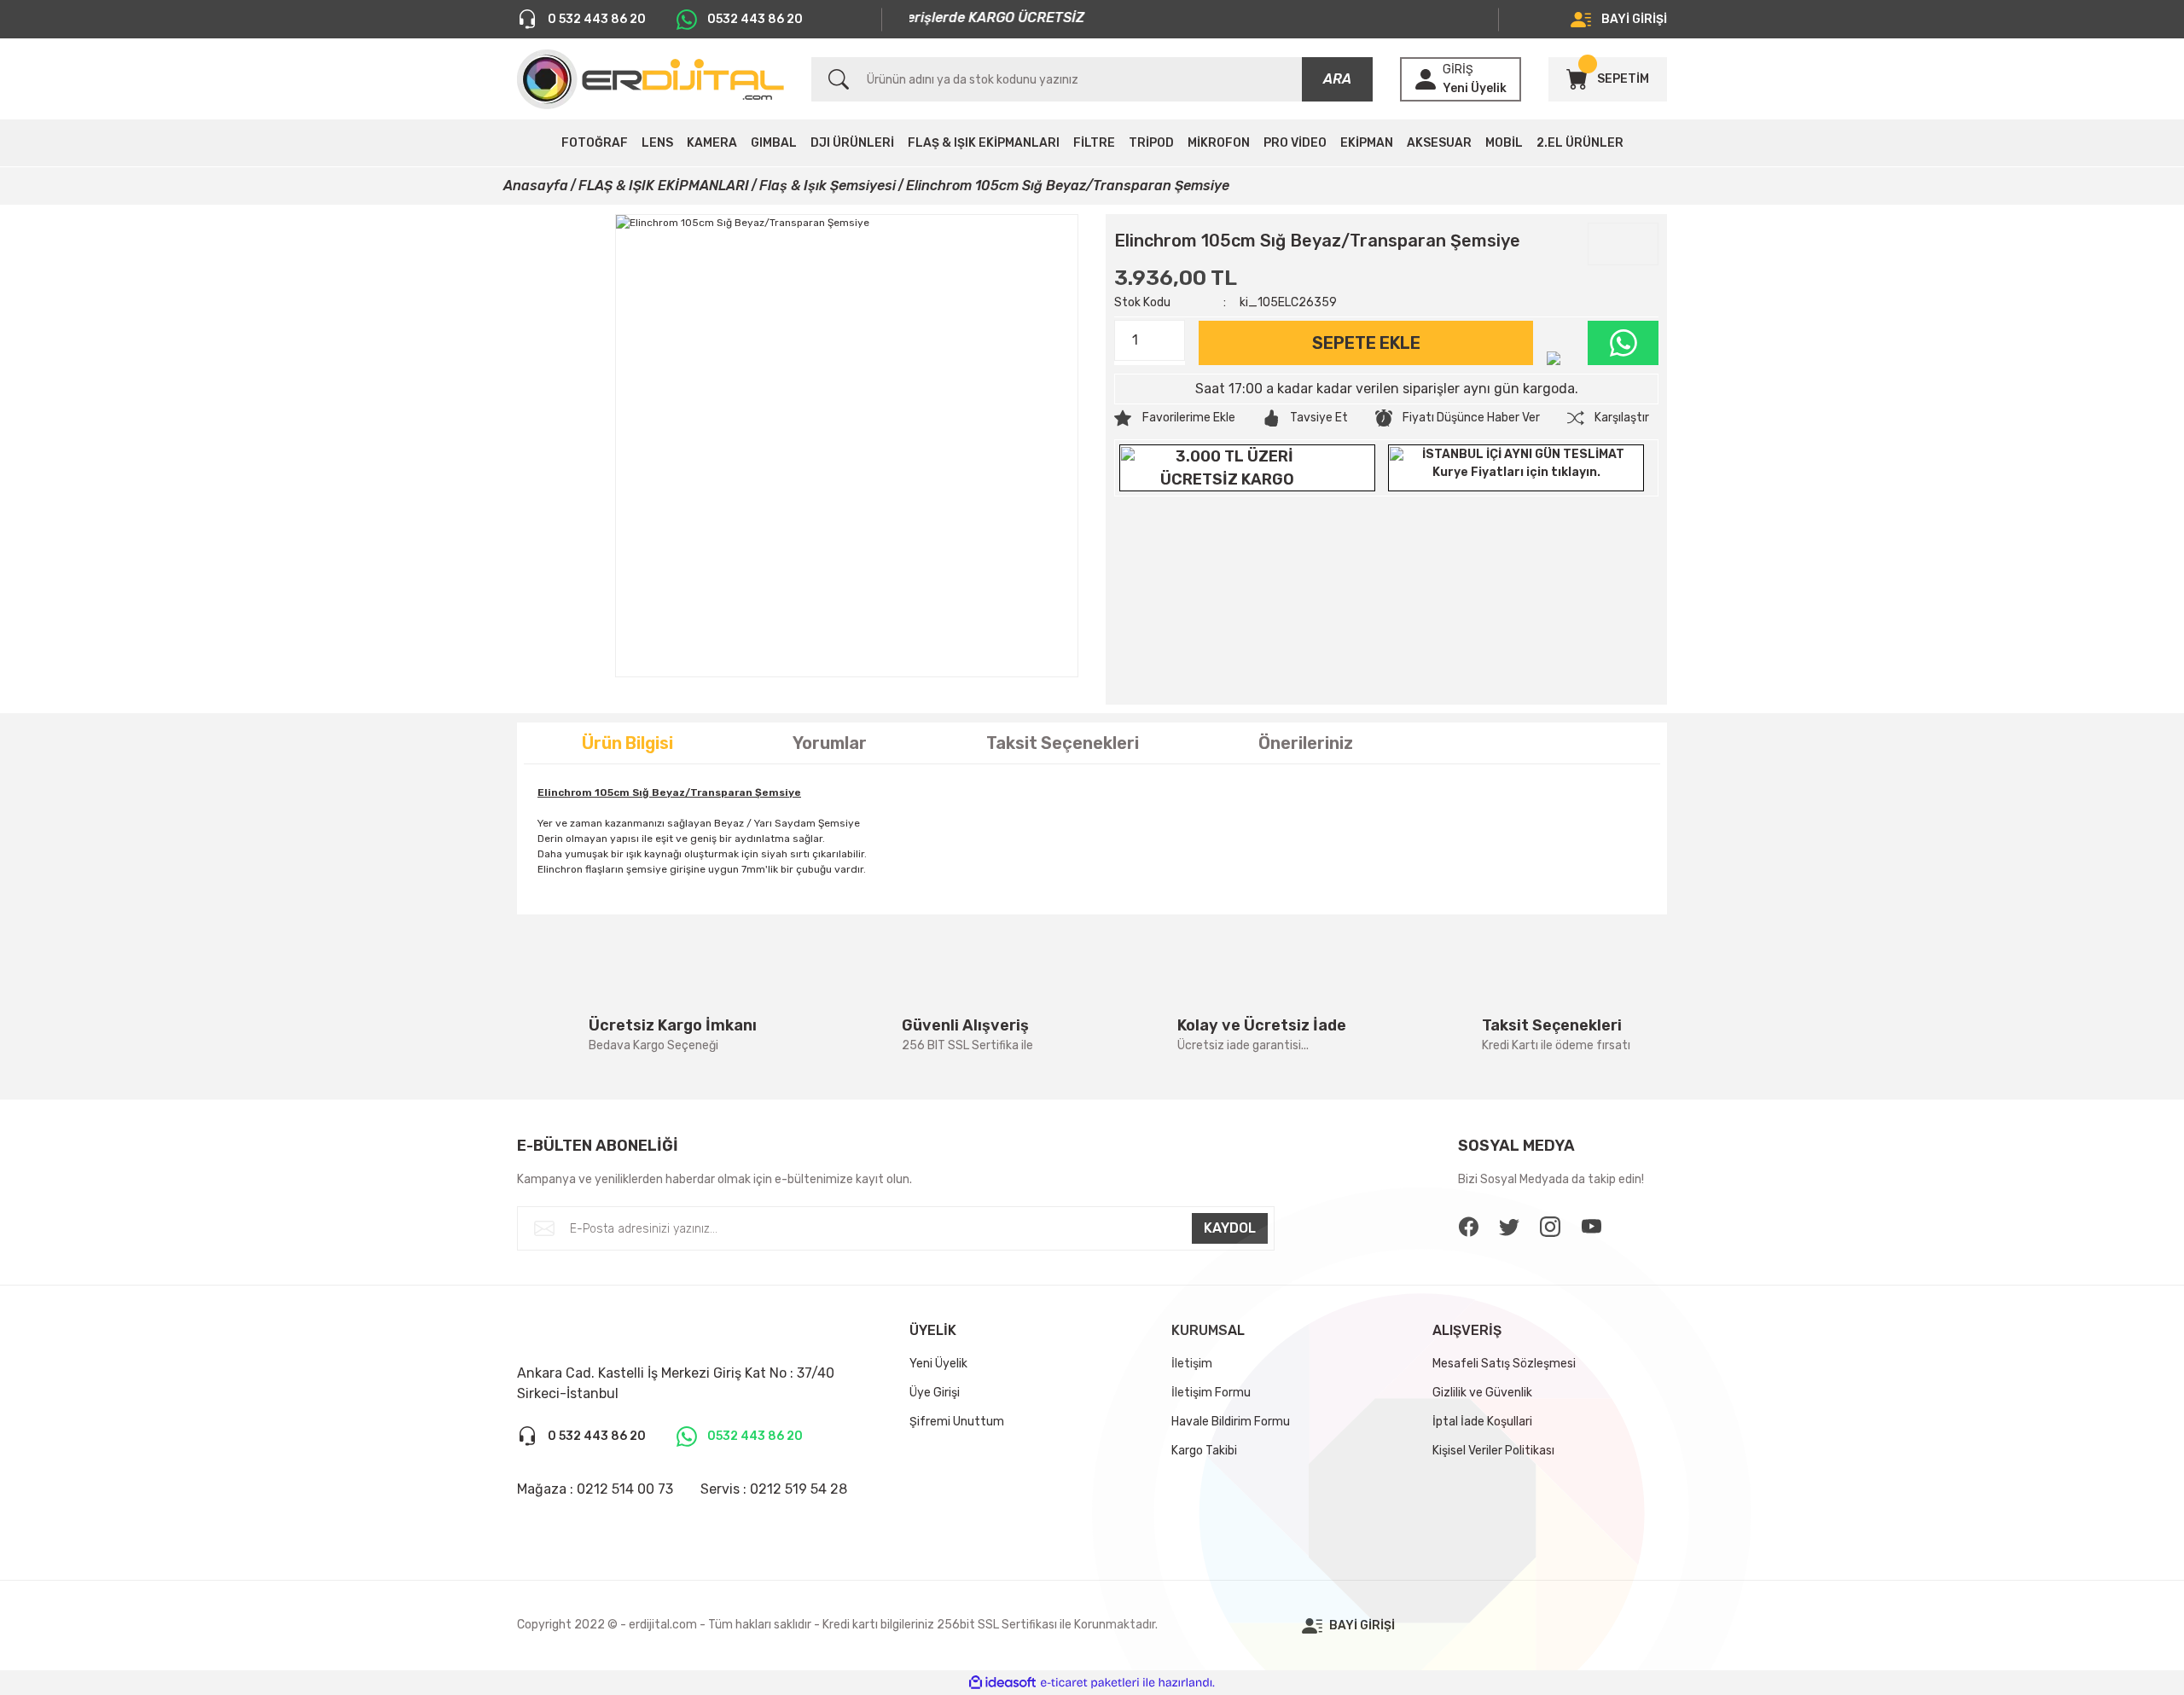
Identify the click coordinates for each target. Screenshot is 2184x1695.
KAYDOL (1230, 1228)
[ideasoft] (1002, 1683)
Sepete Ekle (1366, 343)
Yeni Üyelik (1475, 88)
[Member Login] (1426, 79)
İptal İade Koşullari (1482, 1422)
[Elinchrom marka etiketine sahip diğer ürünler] (1623, 244)
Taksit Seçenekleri (1063, 743)
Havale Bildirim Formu (1231, 1422)
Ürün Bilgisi (627, 743)
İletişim (1192, 1364)
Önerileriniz (1306, 743)
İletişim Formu (1211, 1393)
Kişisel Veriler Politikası (1493, 1451)
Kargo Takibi (1204, 1451)
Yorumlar (830, 743)
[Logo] (651, 79)
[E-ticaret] (1090, 1683)
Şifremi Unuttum (957, 1422)
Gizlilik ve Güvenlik (1482, 1393)
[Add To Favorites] (1175, 418)
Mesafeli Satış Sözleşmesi (1504, 1364)
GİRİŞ (1458, 70)
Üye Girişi (935, 1393)
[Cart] (1577, 79)
